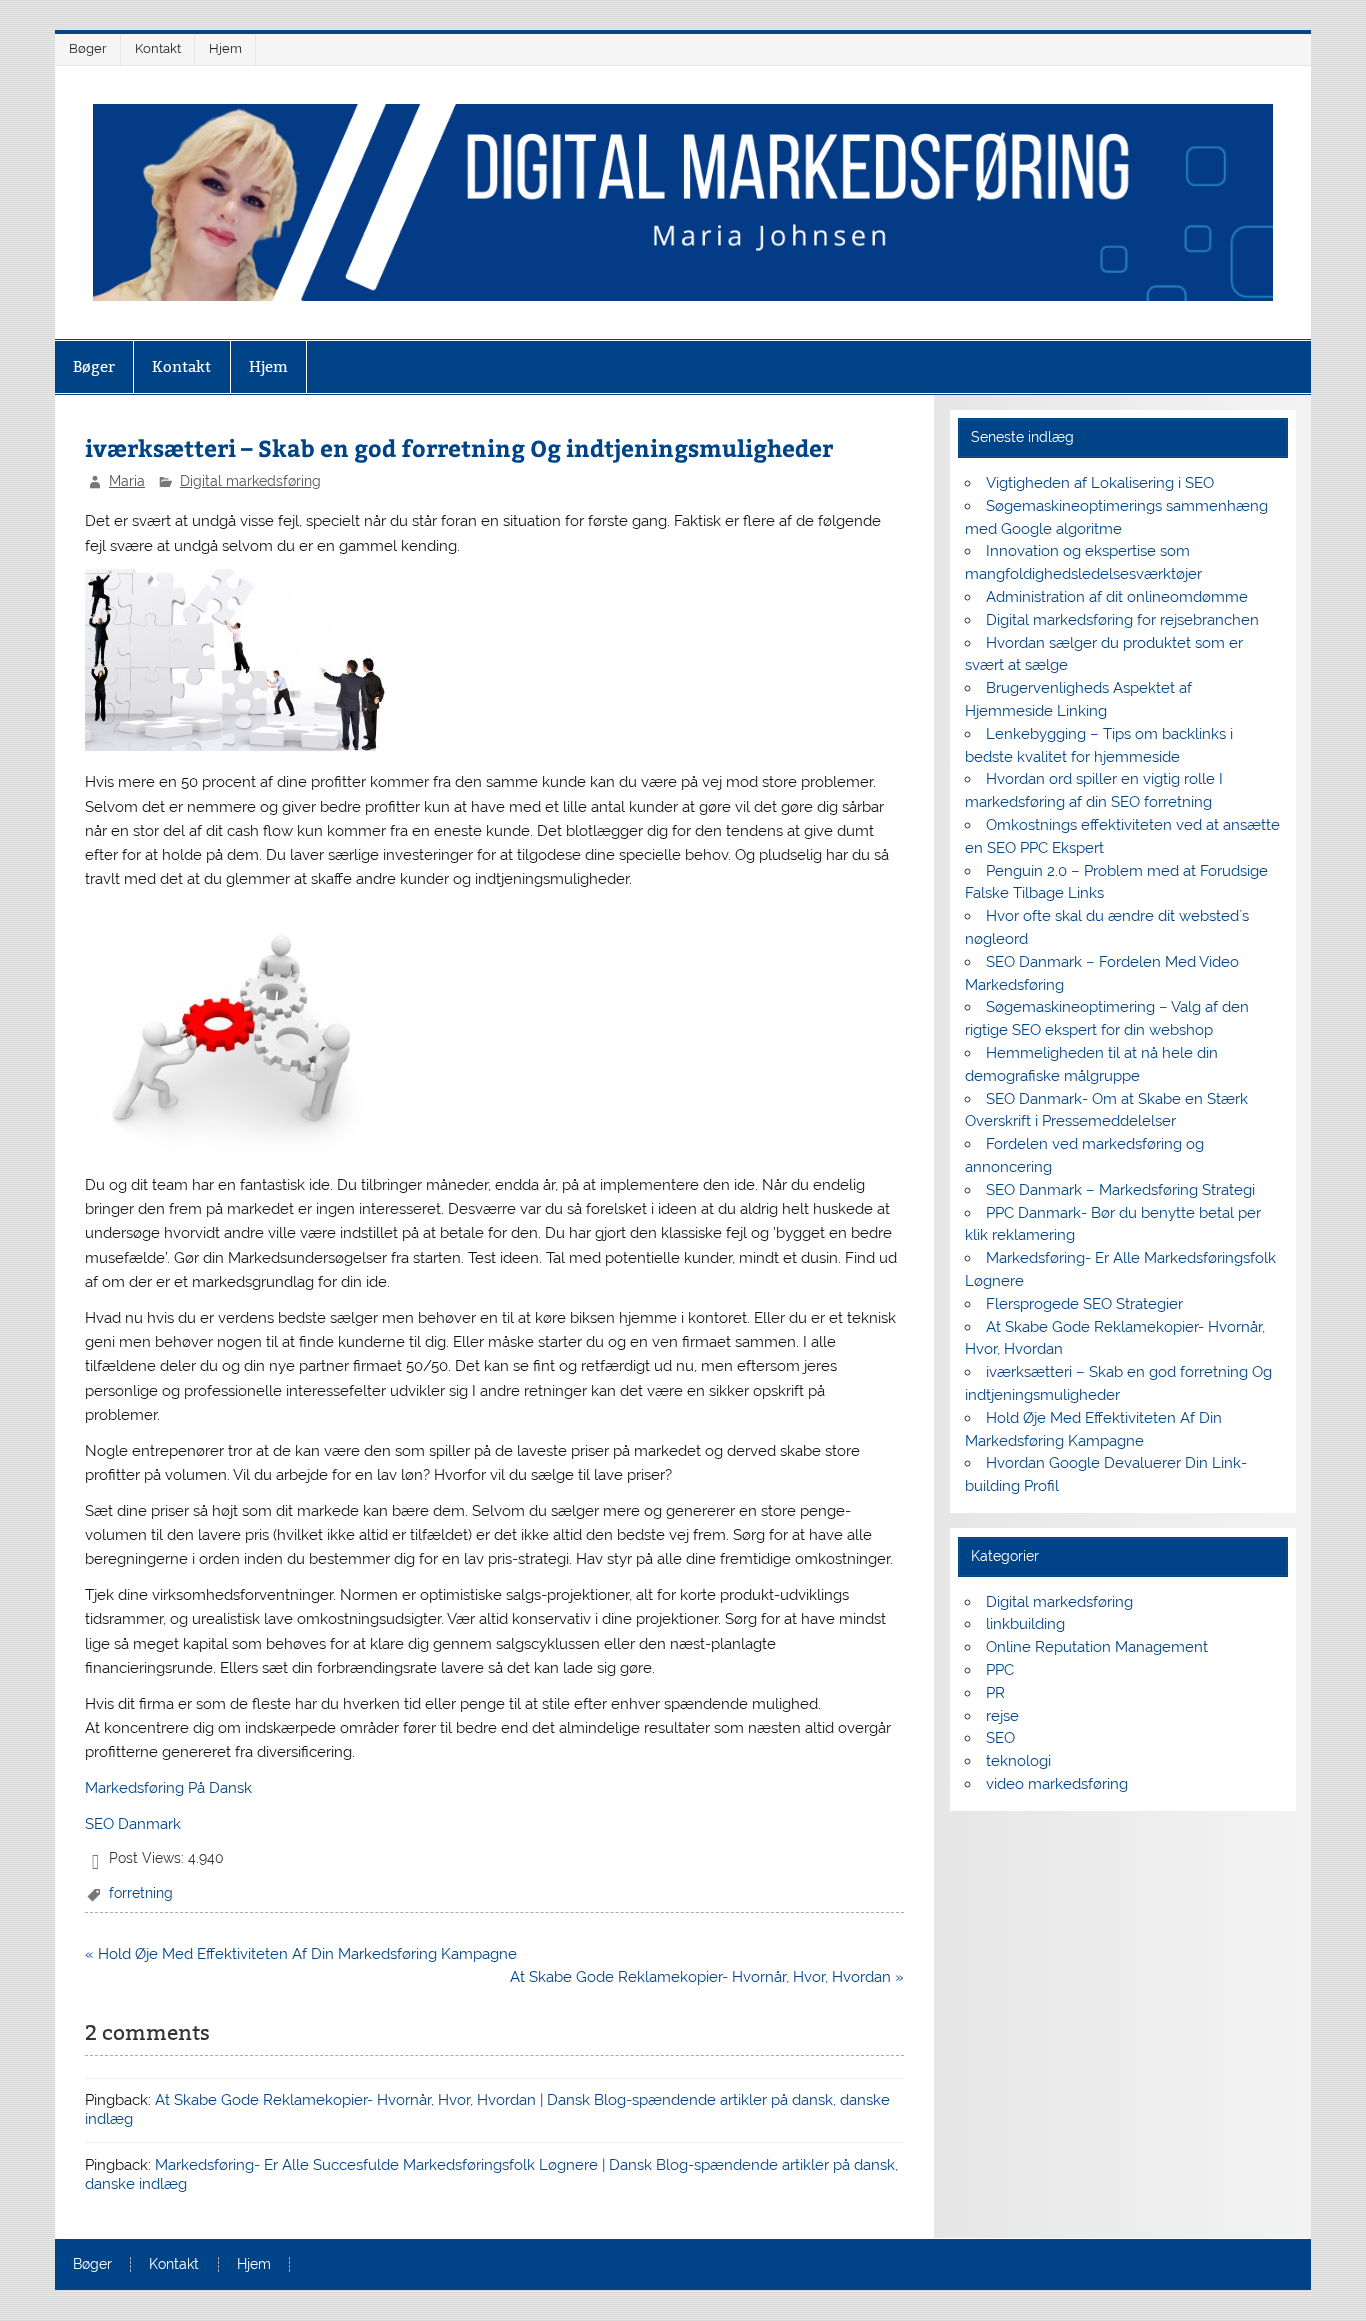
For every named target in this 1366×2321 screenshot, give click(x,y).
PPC (1000, 1670)
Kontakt (158, 48)
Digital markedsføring (250, 481)
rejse (1002, 1716)
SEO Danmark (133, 1824)
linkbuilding (1025, 1624)
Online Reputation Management (1097, 1647)
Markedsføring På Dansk (168, 1788)
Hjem (225, 48)
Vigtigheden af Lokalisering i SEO (1100, 483)
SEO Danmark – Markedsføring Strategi (1120, 1190)
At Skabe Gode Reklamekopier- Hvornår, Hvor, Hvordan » (707, 1977)
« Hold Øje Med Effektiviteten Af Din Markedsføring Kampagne (301, 1954)
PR (995, 1693)
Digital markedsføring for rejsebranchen (1122, 620)
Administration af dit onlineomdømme (1117, 597)
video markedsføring (1057, 1784)
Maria (127, 481)
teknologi (1018, 1761)
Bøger (88, 48)
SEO (1000, 1738)
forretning (141, 1893)
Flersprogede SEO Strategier (1084, 1304)
